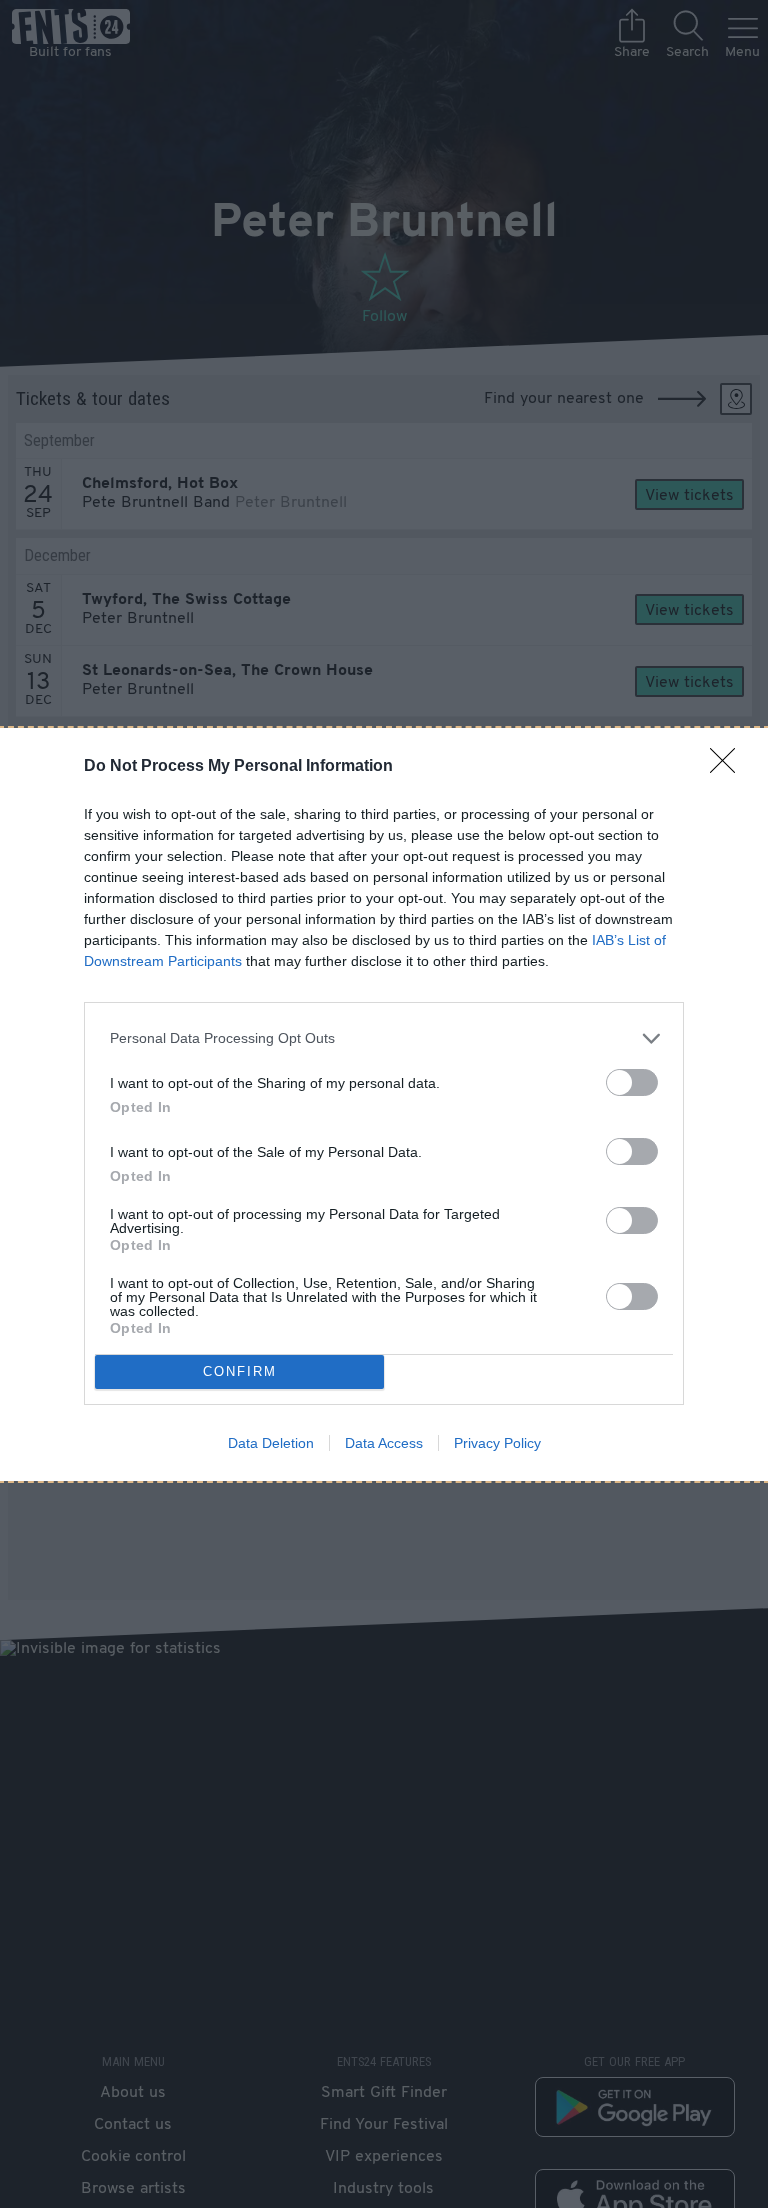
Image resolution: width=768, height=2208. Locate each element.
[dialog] (384, 1104)
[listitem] (384, 1038)
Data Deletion (271, 1443)
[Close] (729, 767)
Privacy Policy (497, 1443)
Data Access (384, 1443)
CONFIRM (240, 1371)
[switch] (632, 1082)
